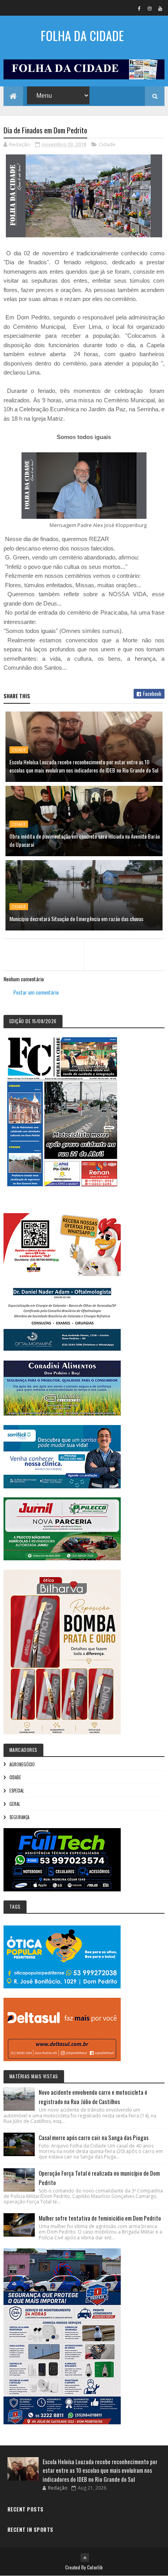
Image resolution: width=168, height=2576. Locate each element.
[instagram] (150, 8)
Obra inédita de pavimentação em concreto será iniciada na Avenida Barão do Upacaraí (85, 840)
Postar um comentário (36, 992)
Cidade (107, 144)
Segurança (19, 1817)
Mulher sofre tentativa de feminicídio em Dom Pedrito (100, 2218)
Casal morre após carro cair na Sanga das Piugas (94, 2137)
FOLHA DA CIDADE (82, 35)
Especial (17, 1791)
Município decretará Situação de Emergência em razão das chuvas (76, 919)
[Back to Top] (85, 2558)
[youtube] (160, 8)
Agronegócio (22, 1764)
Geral (15, 1804)
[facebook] (139, 8)
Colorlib (95, 2567)
